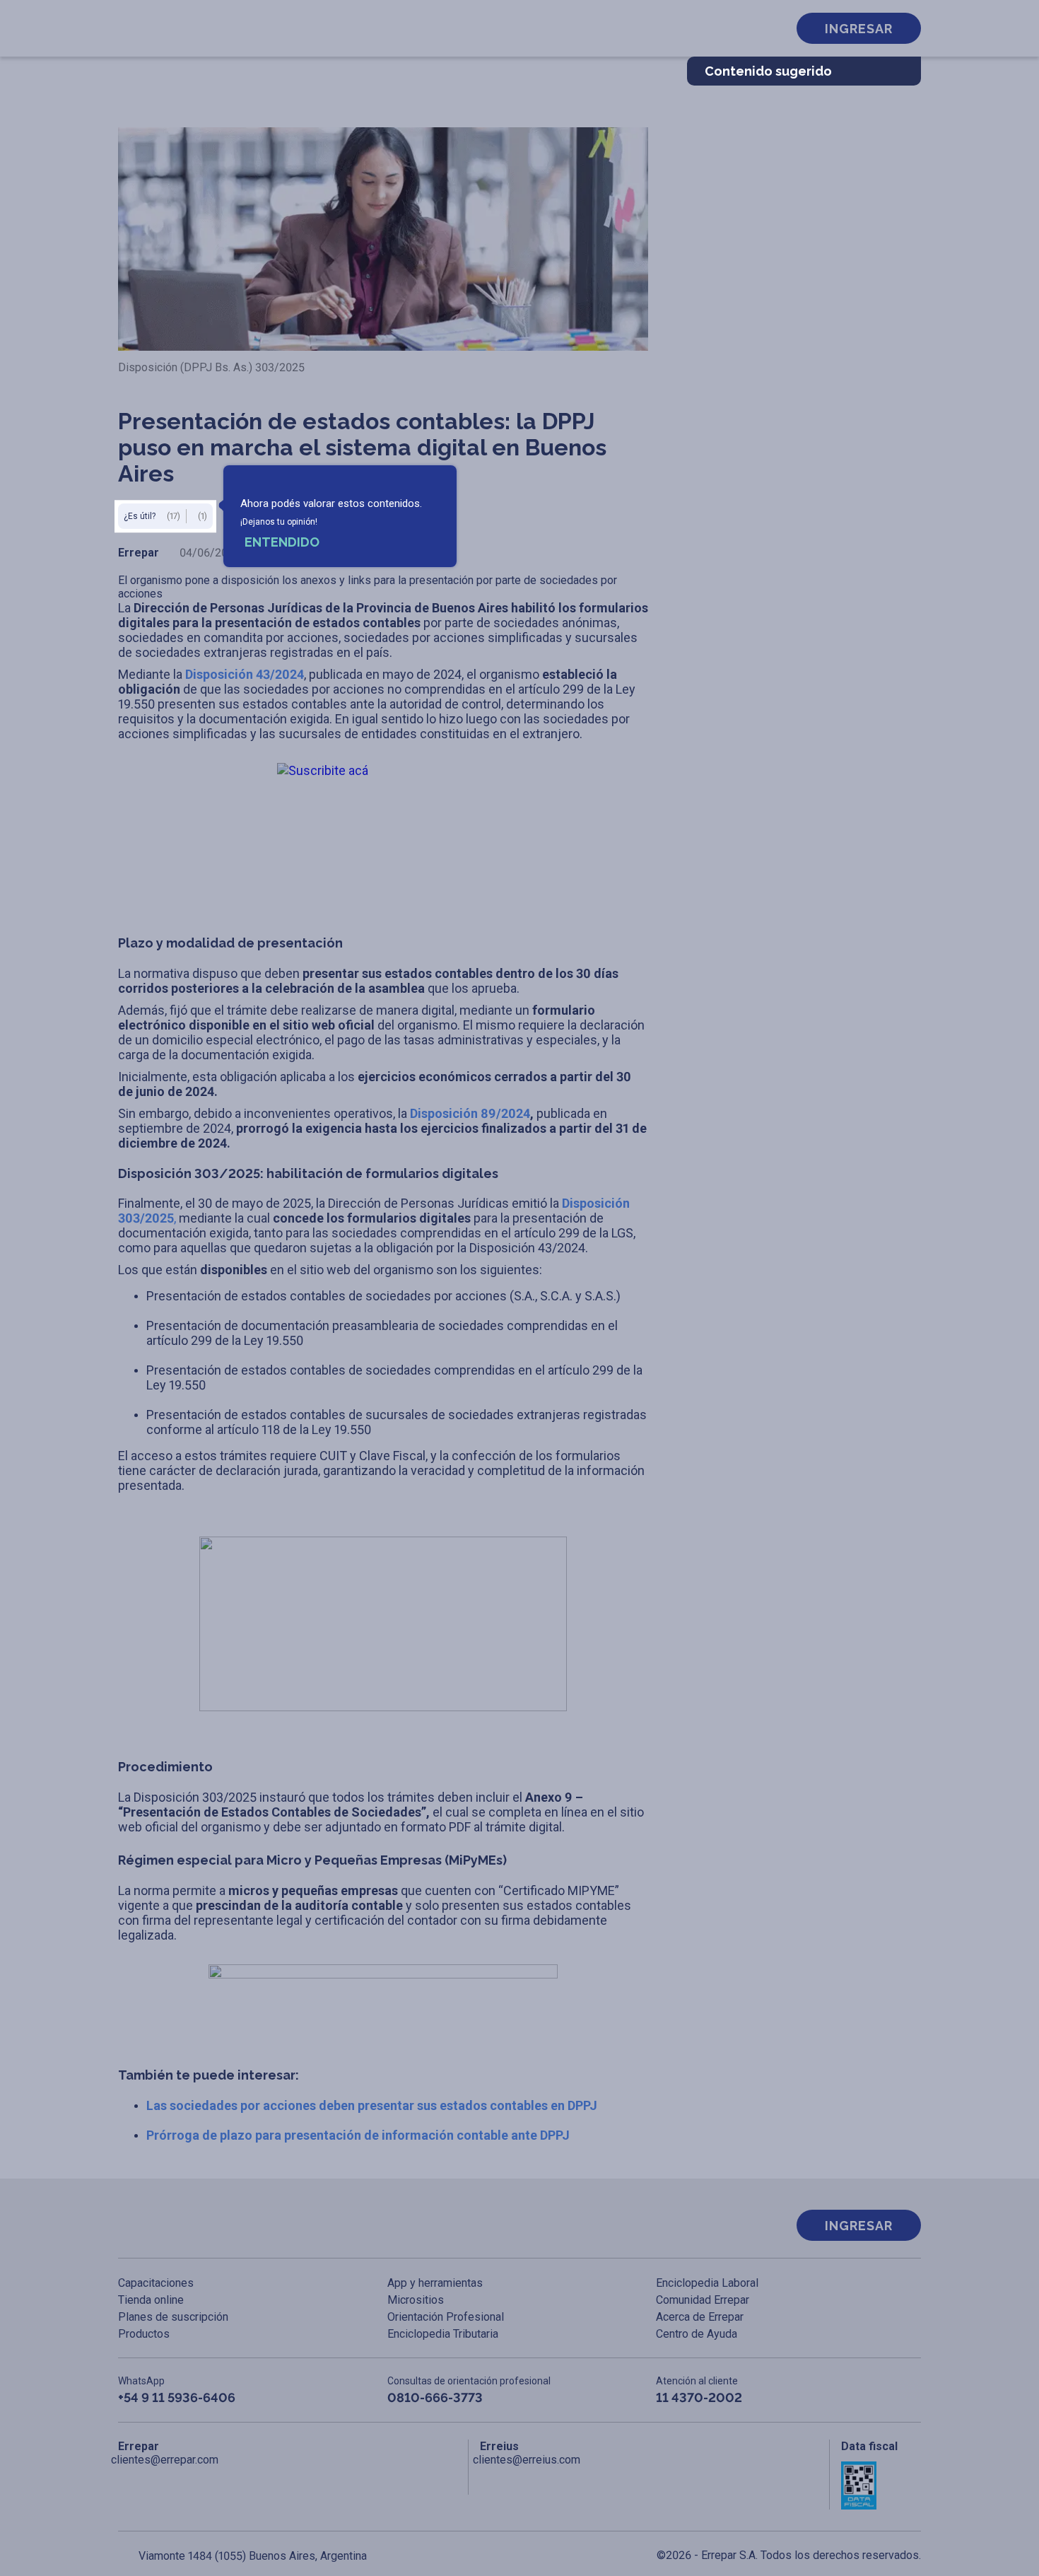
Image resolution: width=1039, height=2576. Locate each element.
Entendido (282, 542)
